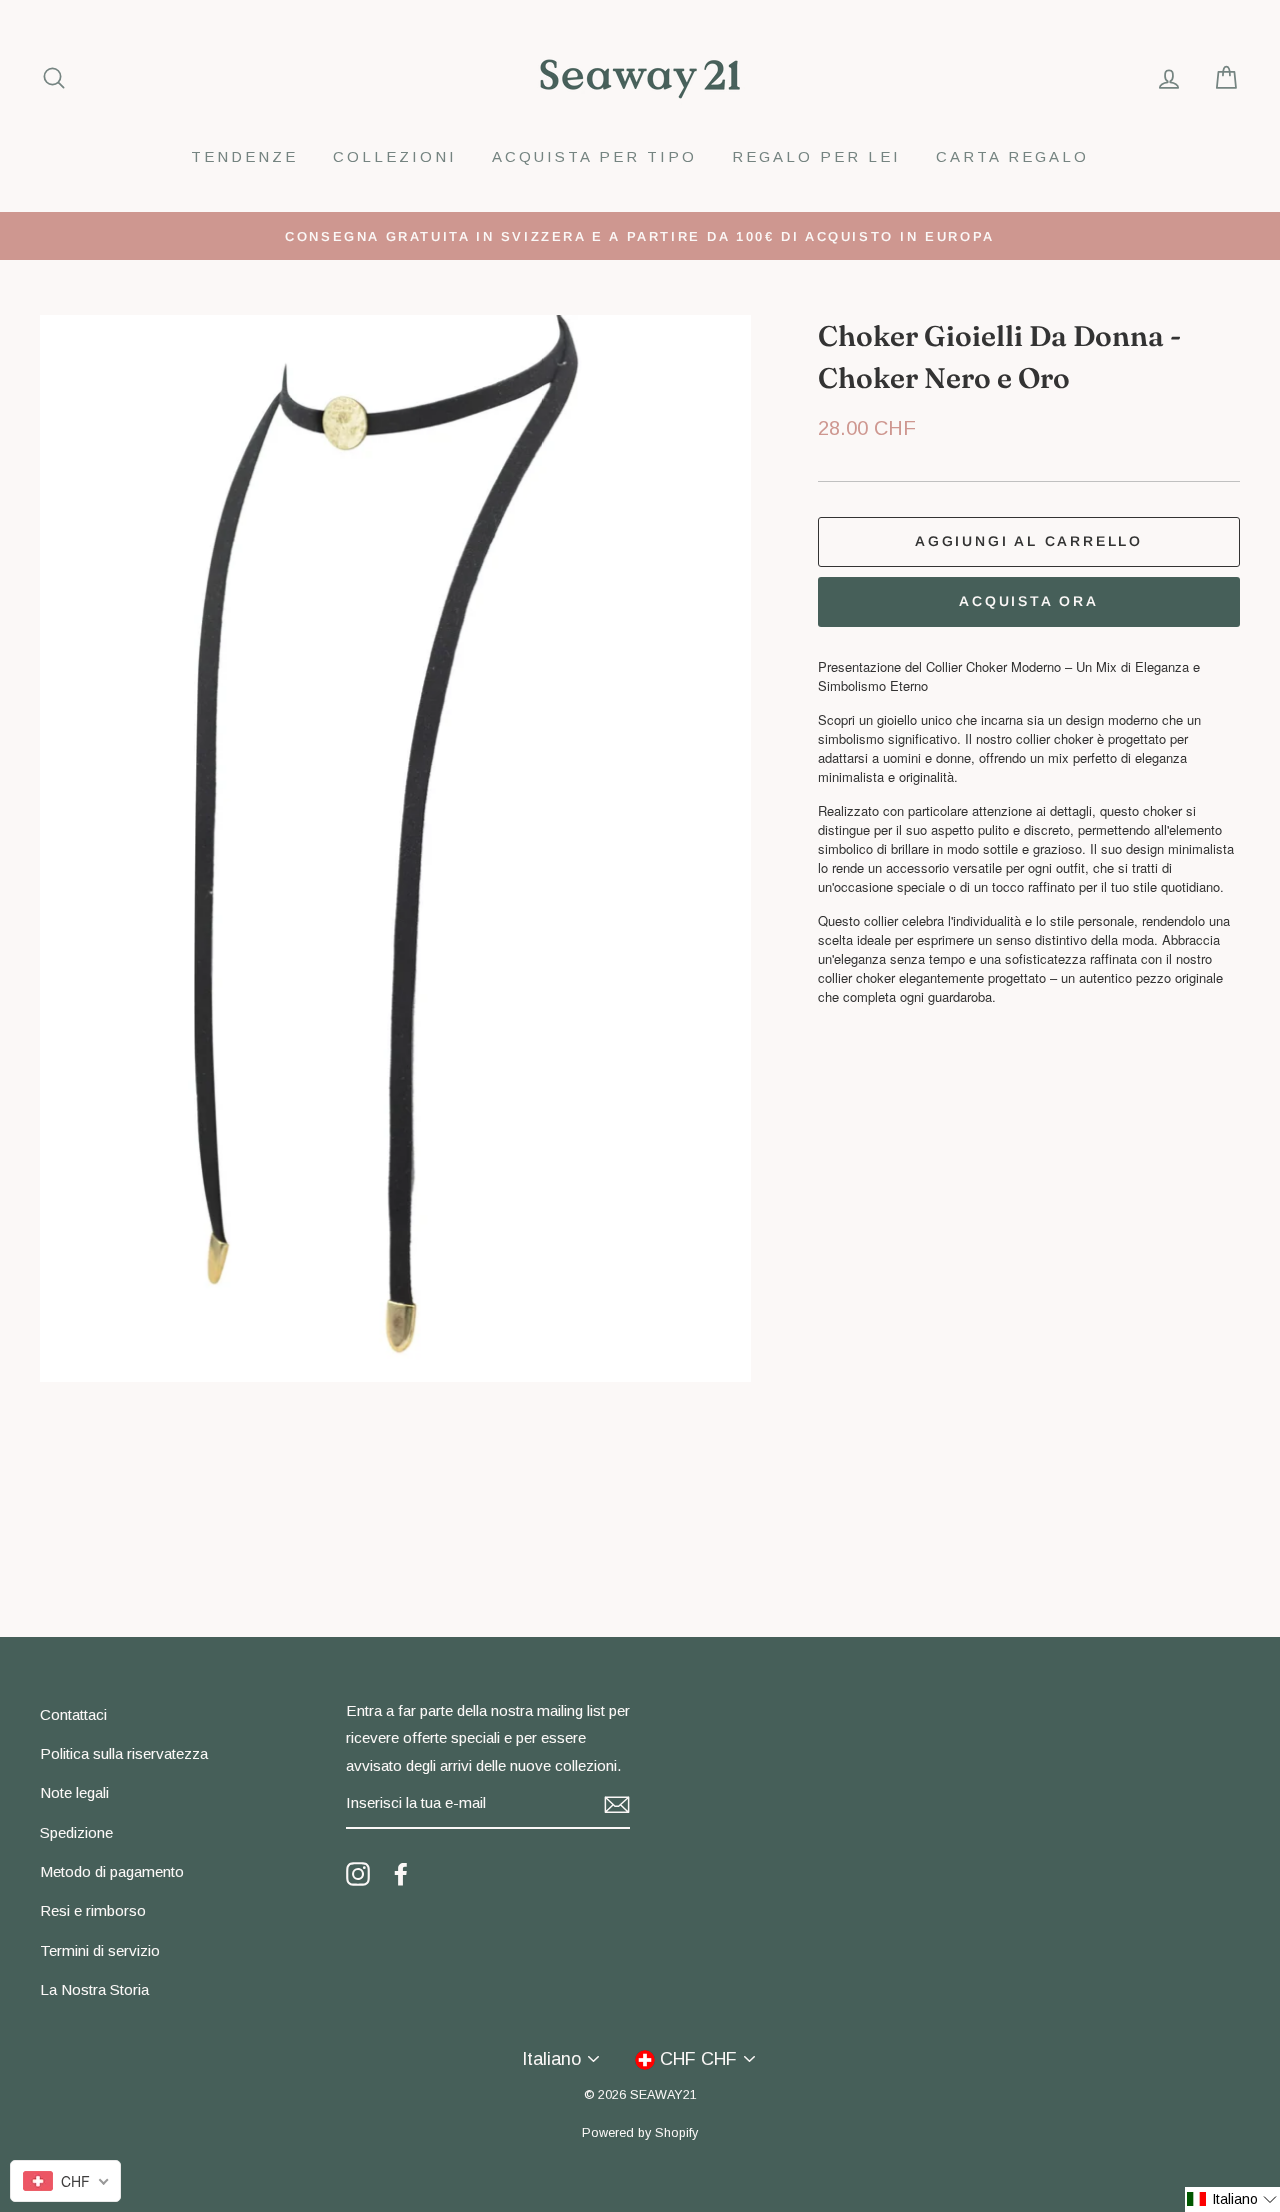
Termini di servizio (100, 1950)
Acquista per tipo (594, 156)
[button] (1232, 2199)
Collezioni (395, 156)
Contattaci (73, 1714)
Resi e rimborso (93, 1910)
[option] (640, 236)
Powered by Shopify (640, 2133)
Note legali (74, 1792)
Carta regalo (1012, 156)
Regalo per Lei (816, 156)
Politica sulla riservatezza (124, 1753)
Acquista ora (1029, 601)
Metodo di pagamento (112, 1871)
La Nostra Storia (94, 1989)
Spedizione (76, 1832)
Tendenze (244, 156)
